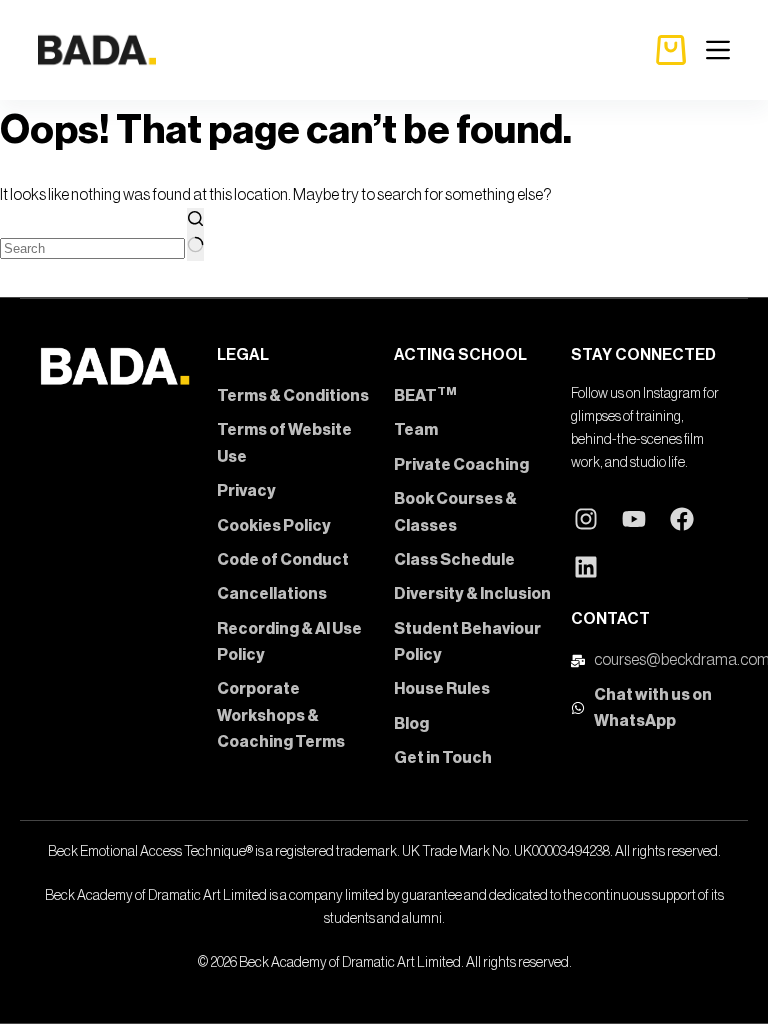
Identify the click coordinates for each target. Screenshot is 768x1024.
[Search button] (195, 234)
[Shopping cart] (671, 50)
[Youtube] (634, 519)
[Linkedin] (586, 567)
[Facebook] (682, 519)
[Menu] (718, 50)
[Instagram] (586, 519)
